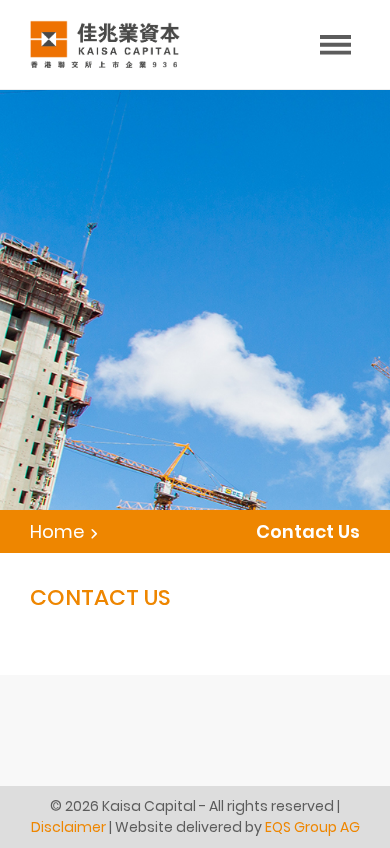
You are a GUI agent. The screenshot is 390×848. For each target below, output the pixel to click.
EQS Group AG (312, 827)
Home (57, 531)
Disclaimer (68, 827)
